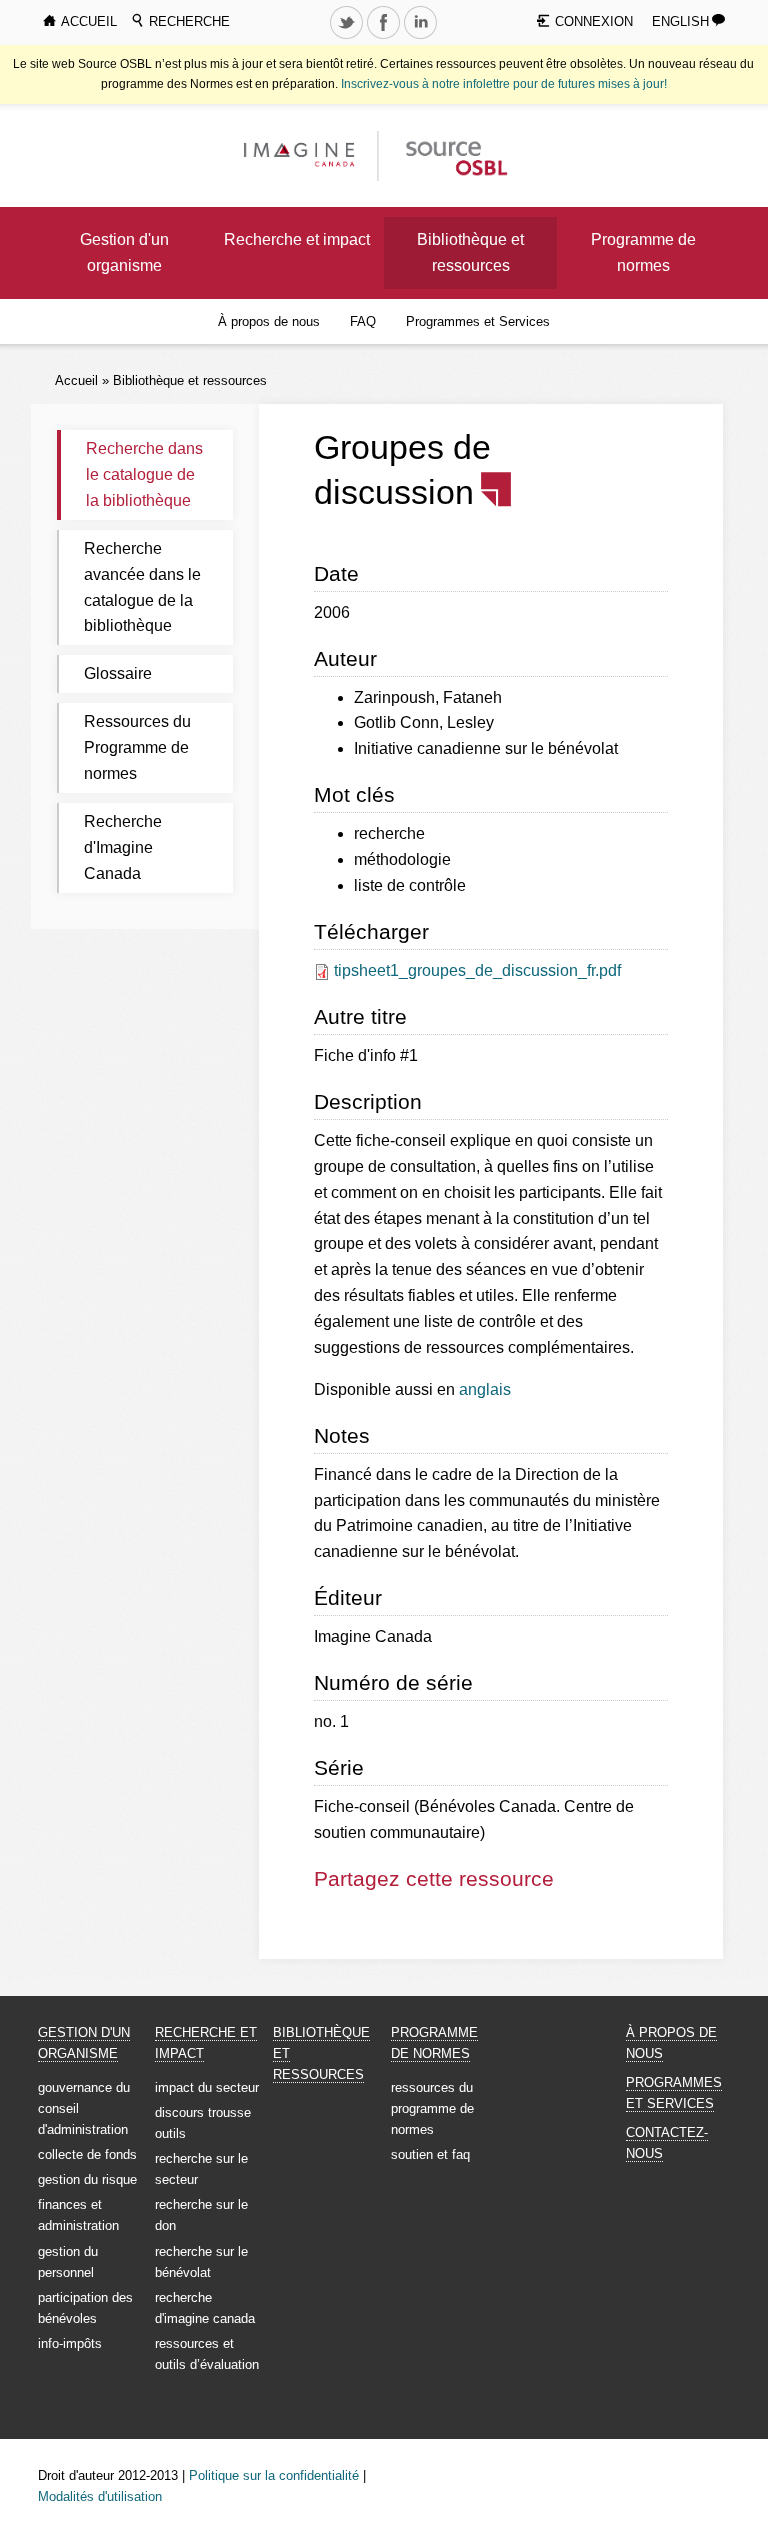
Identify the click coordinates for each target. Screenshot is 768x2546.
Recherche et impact (297, 239)
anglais (485, 1389)
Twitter (349, 38)
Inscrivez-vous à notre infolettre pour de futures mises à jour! (504, 84)
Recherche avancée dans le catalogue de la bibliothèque (142, 587)
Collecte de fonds (87, 2154)
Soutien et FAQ (430, 2154)
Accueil (76, 380)
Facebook (386, 38)
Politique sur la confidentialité (274, 2475)
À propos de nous (269, 321)
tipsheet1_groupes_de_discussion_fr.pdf (477, 970)
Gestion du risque (87, 2179)
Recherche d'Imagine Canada (123, 847)
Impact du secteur (207, 2087)
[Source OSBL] (455, 154)
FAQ (363, 321)
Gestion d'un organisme (124, 252)
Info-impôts (70, 2343)
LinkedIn (423, 38)
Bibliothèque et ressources (470, 252)
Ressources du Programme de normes (137, 747)
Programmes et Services (478, 321)
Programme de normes (643, 252)
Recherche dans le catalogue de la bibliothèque (144, 474)
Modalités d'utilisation (100, 2496)
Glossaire (118, 673)
